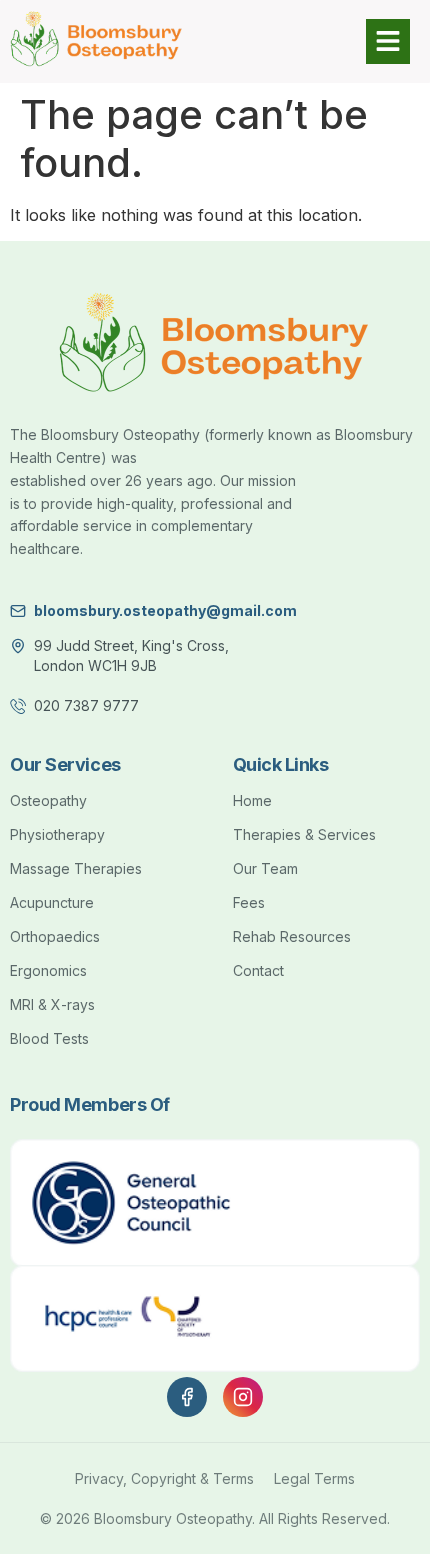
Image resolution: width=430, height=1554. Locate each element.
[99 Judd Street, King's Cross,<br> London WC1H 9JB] (18, 646)
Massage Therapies (76, 868)
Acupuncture (52, 902)
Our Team (265, 868)
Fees (249, 902)
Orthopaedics (55, 936)
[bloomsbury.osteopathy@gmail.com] (18, 611)
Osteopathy (48, 800)
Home (252, 800)
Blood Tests (49, 1038)
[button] (317, 41)
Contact (258, 970)
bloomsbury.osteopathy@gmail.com (165, 610)
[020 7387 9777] (18, 706)
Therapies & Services (304, 834)
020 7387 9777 (86, 705)
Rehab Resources (292, 936)
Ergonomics (48, 970)
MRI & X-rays (52, 1004)
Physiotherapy (57, 834)
